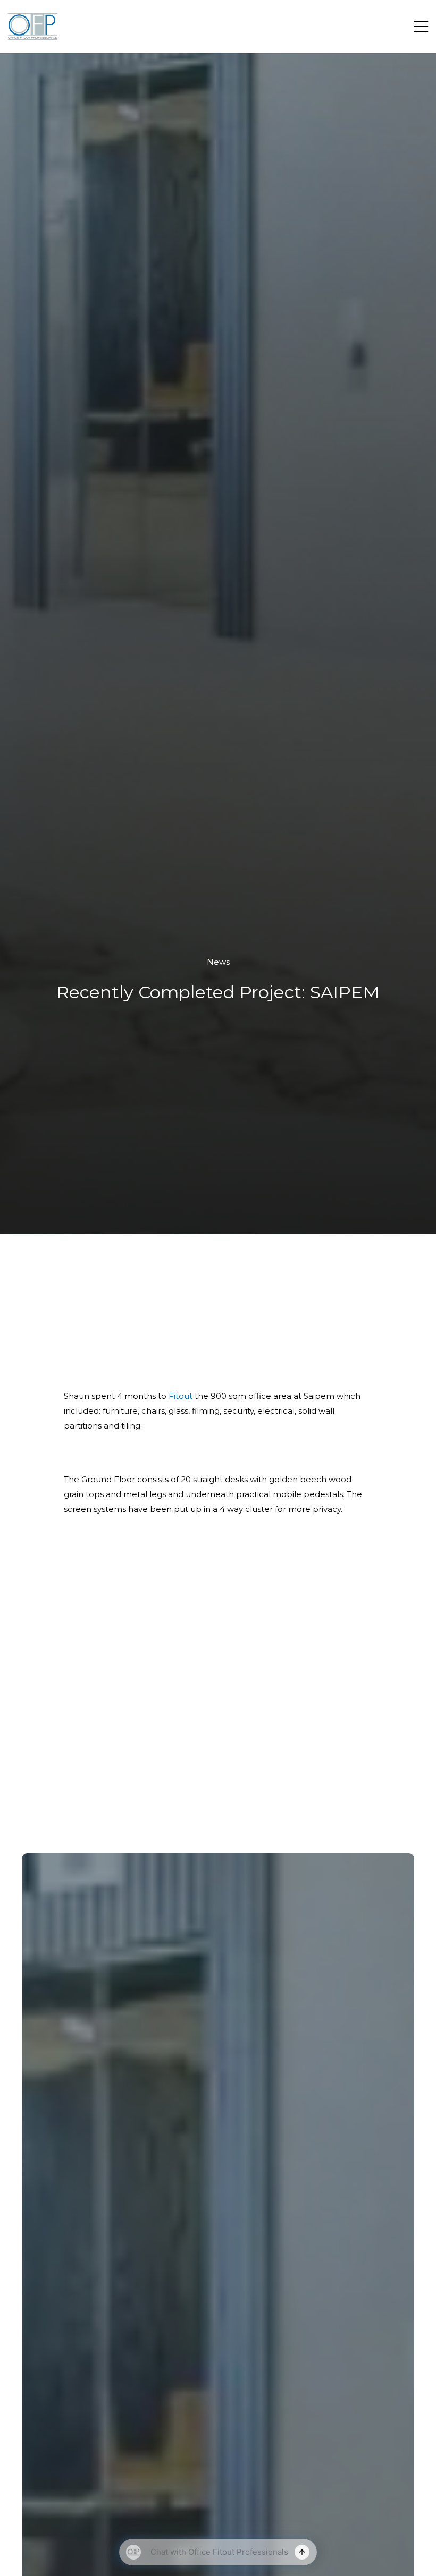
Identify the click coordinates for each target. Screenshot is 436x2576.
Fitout (181, 1396)
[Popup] (421, 27)
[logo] (33, 27)
